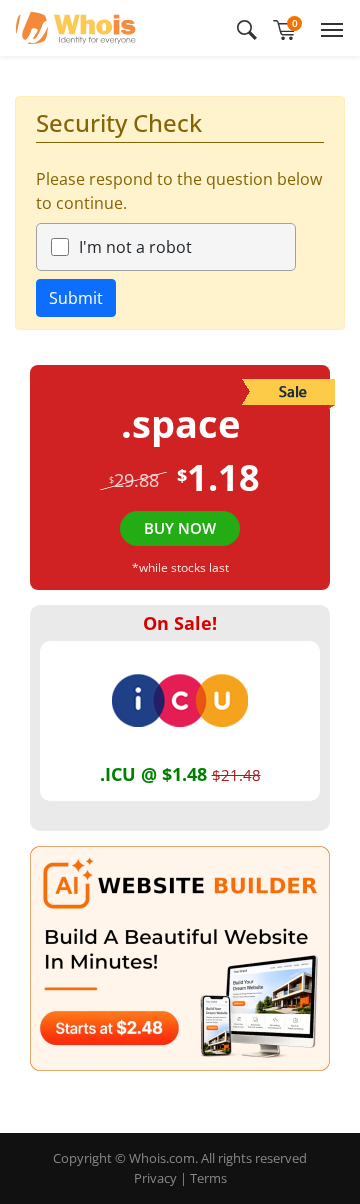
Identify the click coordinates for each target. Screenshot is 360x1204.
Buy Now (180, 528)
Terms (208, 1178)
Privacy (155, 1178)
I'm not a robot (135, 247)
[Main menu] (328, 28)
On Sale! (180, 623)
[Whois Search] (247, 28)
